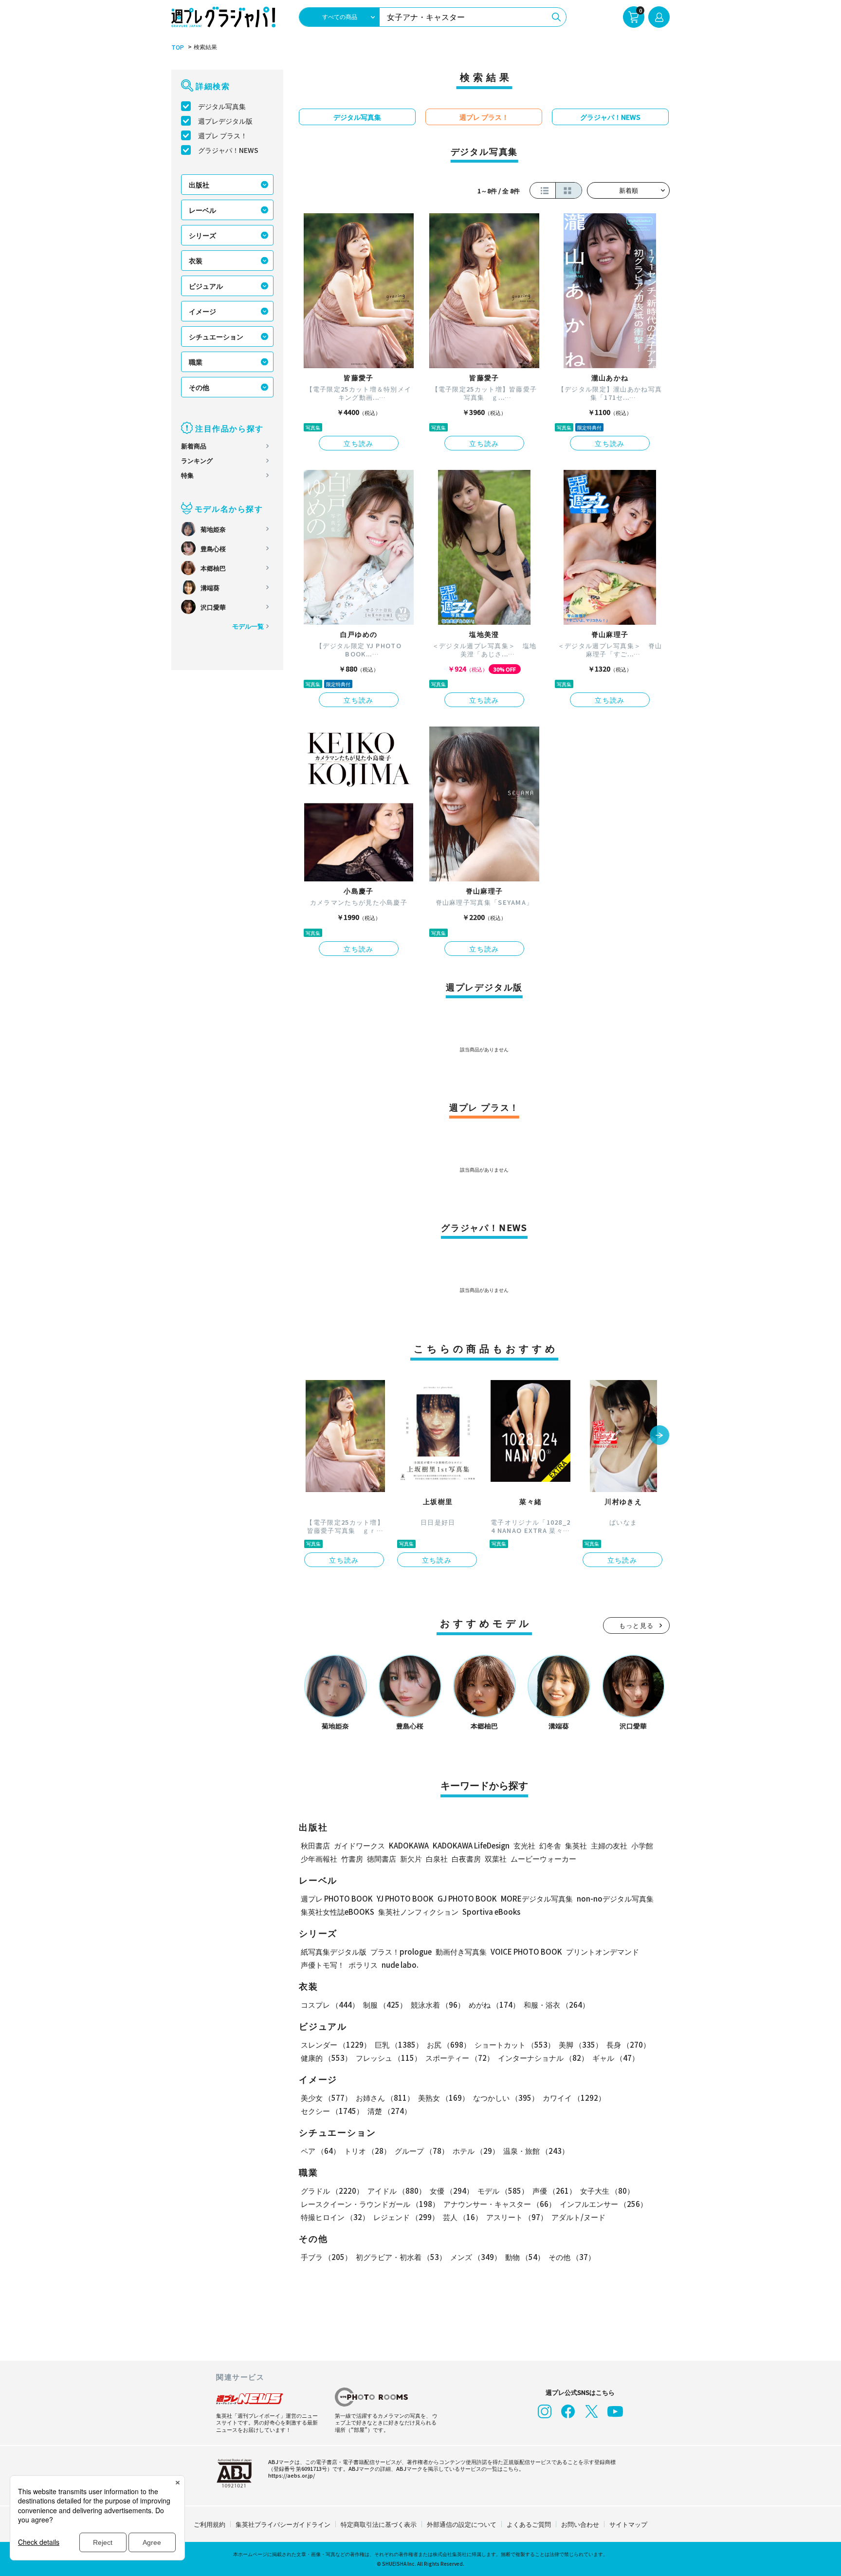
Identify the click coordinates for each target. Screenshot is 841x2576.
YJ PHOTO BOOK (405, 1898)
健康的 (326, 2058)
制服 (385, 2005)
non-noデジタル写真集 (615, 1898)
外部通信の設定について (462, 2524)
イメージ (202, 311)
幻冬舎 (550, 1845)
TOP (178, 47)
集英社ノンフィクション (418, 1912)
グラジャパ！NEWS (228, 150)
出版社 (199, 185)
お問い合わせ (580, 2524)
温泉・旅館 (536, 2151)
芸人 (463, 2217)
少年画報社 (319, 1858)
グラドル (332, 2191)
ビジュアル (206, 286)
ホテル (476, 2151)
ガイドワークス (359, 1845)
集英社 (576, 1845)
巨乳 (399, 2044)
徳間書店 (382, 1858)
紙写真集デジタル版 (334, 1951)
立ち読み (359, 443)
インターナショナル (543, 2058)
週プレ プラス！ (223, 135)
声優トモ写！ (323, 1965)
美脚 (581, 2044)
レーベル (202, 210)
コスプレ (330, 2005)
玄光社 (524, 1845)
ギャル (616, 2058)
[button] (659, 1436)
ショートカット (515, 2044)
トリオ (367, 2151)
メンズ (476, 2257)
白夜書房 (466, 1858)
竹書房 (352, 1858)
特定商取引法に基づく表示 (379, 2524)
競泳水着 (438, 2005)
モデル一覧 (248, 626)
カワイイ (574, 2098)
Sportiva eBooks (491, 1912)
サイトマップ (628, 2524)
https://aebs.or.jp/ (292, 2475)
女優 (452, 2191)
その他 (199, 387)
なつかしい (506, 2098)
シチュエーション (216, 336)
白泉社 (437, 1858)
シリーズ (202, 235)
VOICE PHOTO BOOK (526, 1951)
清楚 (389, 2111)
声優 (554, 2191)
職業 (196, 362)
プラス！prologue (401, 1951)
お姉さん (385, 2098)
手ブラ (326, 2257)
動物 (525, 2257)
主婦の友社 (609, 1845)
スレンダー (336, 2044)
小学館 (642, 1845)
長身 (628, 2044)
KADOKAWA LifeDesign (471, 1845)
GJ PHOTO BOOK (467, 1898)
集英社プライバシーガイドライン (283, 2524)
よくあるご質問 (529, 2524)
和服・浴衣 (557, 2005)
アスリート (517, 2217)
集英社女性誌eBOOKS (338, 1912)
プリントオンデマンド (603, 1951)
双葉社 (496, 1858)
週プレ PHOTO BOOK (337, 1898)
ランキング (197, 460)
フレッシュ (389, 2058)
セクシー (332, 2111)
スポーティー (460, 2058)
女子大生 (607, 2191)
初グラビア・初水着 (401, 2257)
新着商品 (194, 446)
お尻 (449, 2044)
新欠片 (411, 1858)
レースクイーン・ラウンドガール (370, 2204)
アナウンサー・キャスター (500, 2204)
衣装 (196, 261)
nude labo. (400, 1965)
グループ (422, 2151)
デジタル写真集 (222, 106)
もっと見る (637, 1625)
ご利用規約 (210, 2524)
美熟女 (444, 2098)
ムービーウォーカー (543, 1858)
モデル (503, 2191)
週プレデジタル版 (225, 121)
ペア (320, 2151)
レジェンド (406, 2217)
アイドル (397, 2191)
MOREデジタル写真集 (537, 1898)
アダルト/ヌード (578, 2217)
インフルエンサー (603, 2204)
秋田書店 (315, 1845)
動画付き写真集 (461, 1951)
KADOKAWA (409, 1845)
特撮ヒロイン (335, 2217)
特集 (187, 475)
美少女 (326, 2098)
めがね (494, 2005)
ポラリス (363, 1965)
